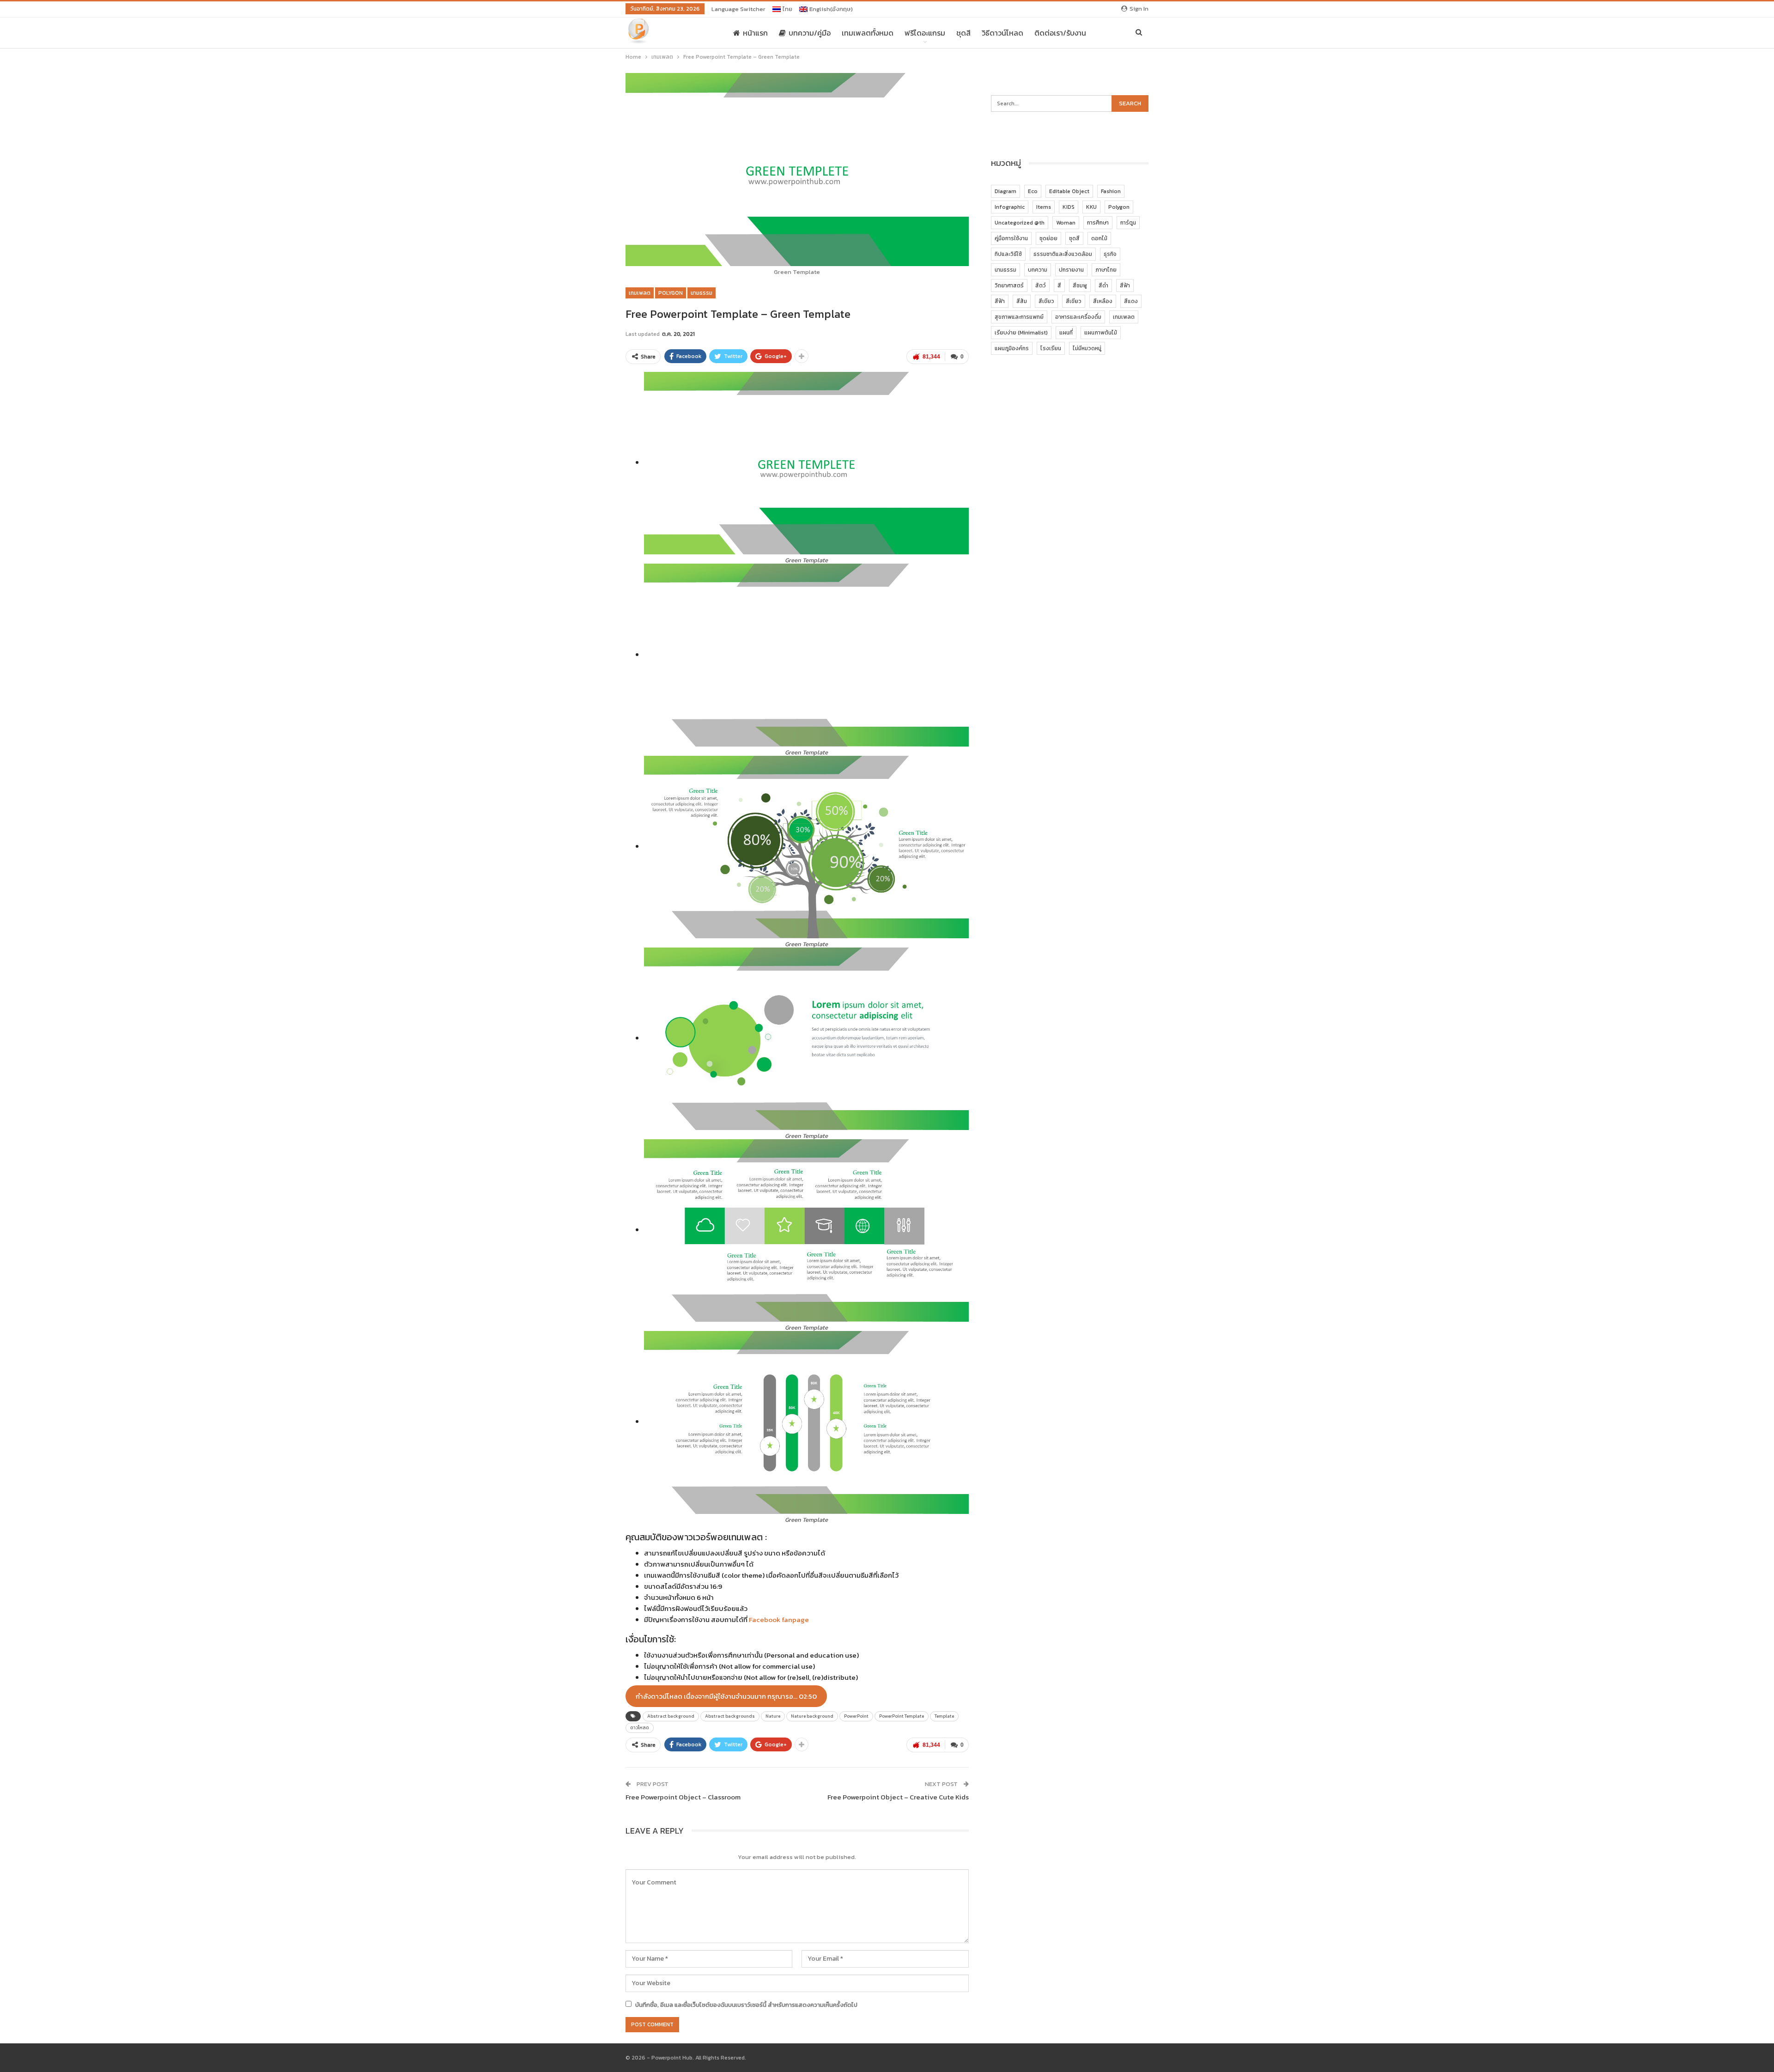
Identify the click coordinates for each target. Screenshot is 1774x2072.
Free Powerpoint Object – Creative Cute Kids (898, 1797)
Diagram (1005, 191)
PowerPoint (856, 1716)
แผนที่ (1066, 333)
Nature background (812, 1716)
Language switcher (738, 9)
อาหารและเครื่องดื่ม (1078, 317)
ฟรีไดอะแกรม (925, 33)
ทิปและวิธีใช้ (1008, 254)
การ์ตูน (1128, 223)
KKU (1091, 207)
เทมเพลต (640, 293)
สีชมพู (1080, 286)
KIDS (1069, 207)
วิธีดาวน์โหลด (1002, 33)
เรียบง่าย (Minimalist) (1021, 333)
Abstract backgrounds (730, 1716)
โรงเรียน (1051, 348)
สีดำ (1103, 286)
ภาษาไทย (1106, 270)
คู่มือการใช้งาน (1011, 238)
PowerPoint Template (902, 1716)
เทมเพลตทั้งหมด (868, 33)
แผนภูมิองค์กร (1012, 348)
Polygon (671, 293)
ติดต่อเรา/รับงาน (1060, 33)
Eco (1033, 191)
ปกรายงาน (1071, 270)
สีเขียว (1046, 301)
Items (1044, 207)
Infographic (1010, 207)
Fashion (1111, 191)
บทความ (1038, 270)
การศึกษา (1098, 223)
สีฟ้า (1125, 286)
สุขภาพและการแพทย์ (1019, 317)
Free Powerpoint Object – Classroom (683, 1797)
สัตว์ (1041, 286)
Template (944, 1716)
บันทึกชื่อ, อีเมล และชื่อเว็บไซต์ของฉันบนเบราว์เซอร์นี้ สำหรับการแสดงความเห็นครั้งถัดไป (746, 2005)
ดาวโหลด (640, 1728)
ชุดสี (963, 33)
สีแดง (1131, 301)
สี (1059, 286)
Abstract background (671, 1716)
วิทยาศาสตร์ (1009, 286)
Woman (1066, 223)
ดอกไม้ (1099, 238)
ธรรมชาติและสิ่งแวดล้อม (1063, 254)
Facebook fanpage (779, 1619)
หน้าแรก (755, 33)
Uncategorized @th (1020, 223)
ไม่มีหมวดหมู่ (1087, 348)
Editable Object (1069, 191)
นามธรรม (702, 293)
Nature (773, 1716)
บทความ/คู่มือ (810, 33)
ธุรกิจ (1110, 254)
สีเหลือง (1103, 301)
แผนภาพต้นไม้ (1101, 333)
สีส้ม (1022, 301)
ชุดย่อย (1048, 238)
